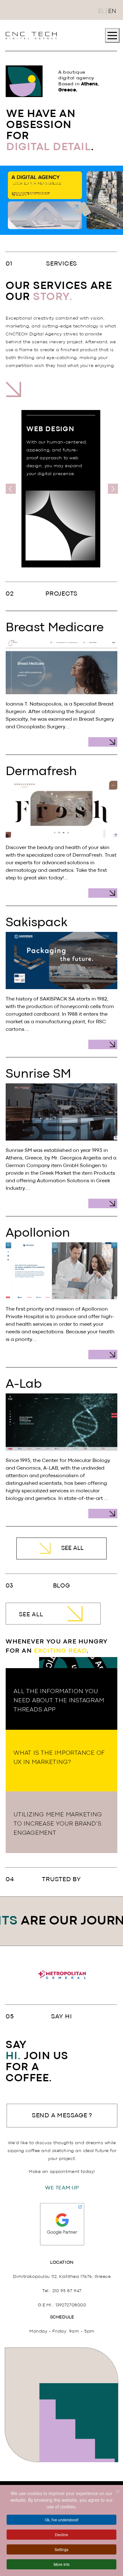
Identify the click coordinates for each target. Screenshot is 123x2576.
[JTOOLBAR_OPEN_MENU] (112, 35)
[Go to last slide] (11, 489)
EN (112, 11)
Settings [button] (61, 2549)
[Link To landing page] (31, 35)
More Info (62, 2564)
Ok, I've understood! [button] (62, 2520)
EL (101, 11)
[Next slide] (113, 489)
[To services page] (64, 396)
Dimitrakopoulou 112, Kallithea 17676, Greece (62, 2277)
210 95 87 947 (67, 2291)
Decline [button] (61, 2534)
